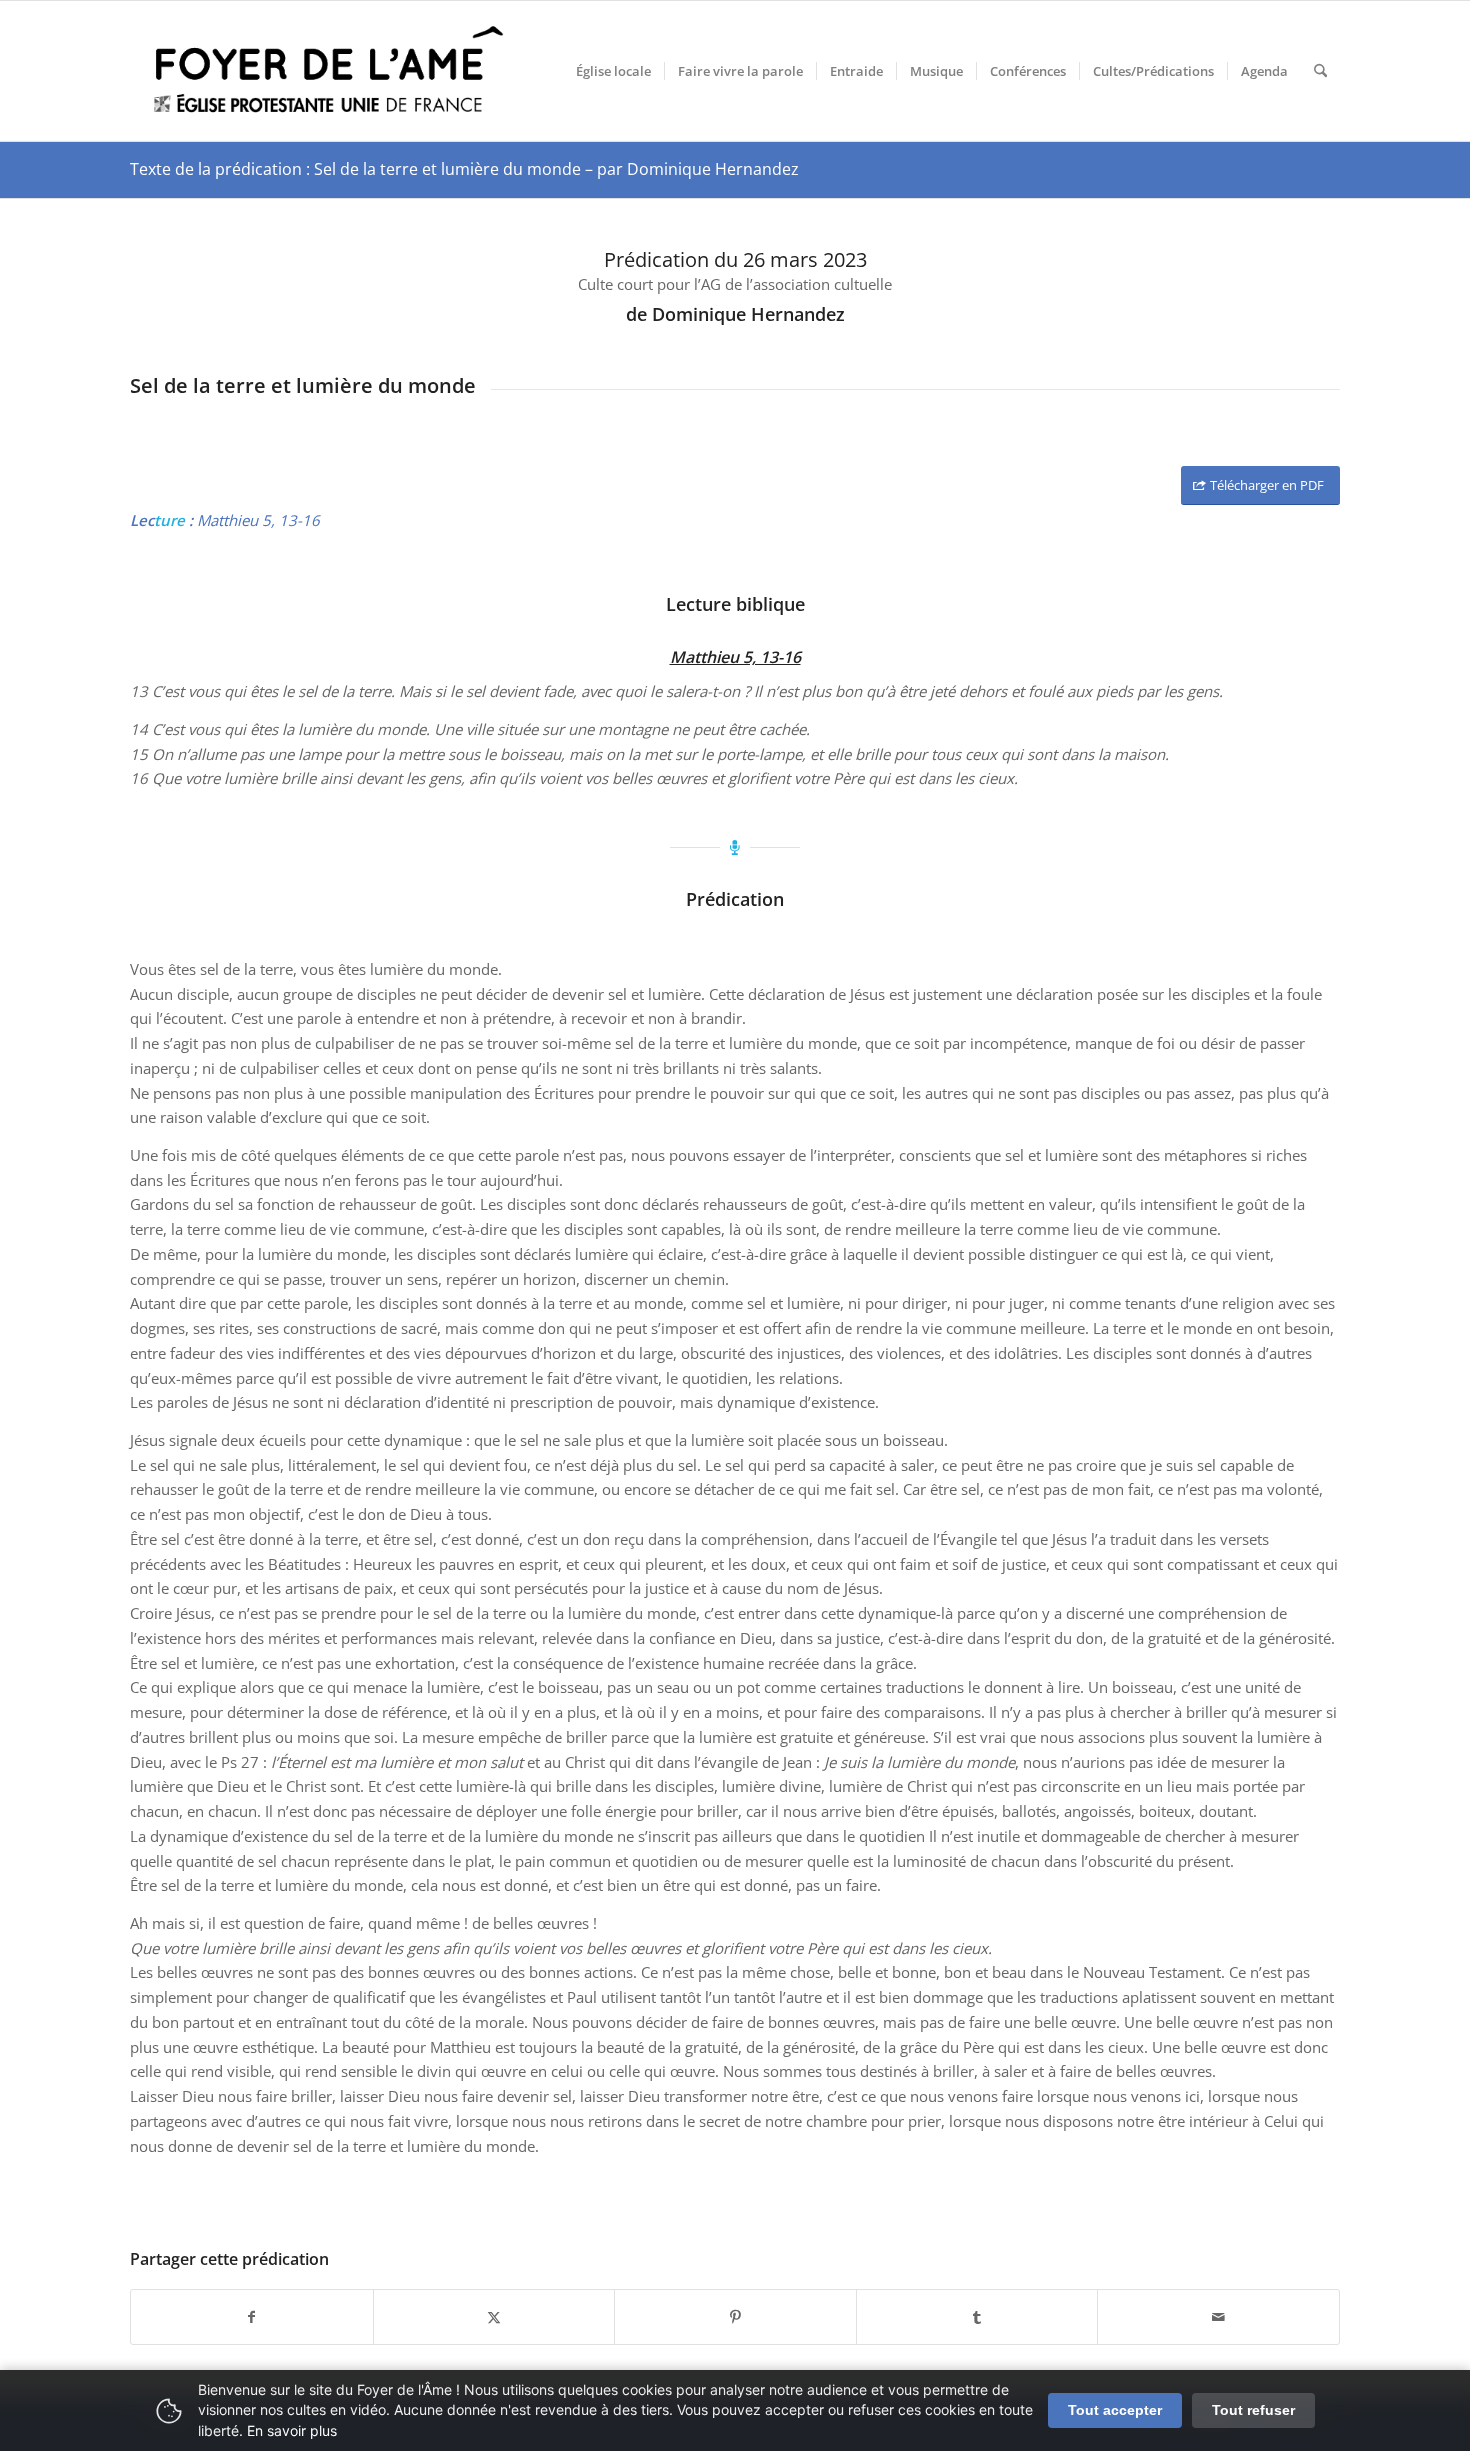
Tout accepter (1115, 2410)
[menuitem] (613, 71)
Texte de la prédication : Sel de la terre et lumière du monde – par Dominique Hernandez (464, 169)
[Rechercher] (1320, 71)
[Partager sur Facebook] (252, 2317)
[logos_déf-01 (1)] (330, 71)
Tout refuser (1253, 2410)
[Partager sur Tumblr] (977, 2317)
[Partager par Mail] (1218, 2317)
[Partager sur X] (494, 2317)
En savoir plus (292, 2430)
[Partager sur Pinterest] (735, 2317)
